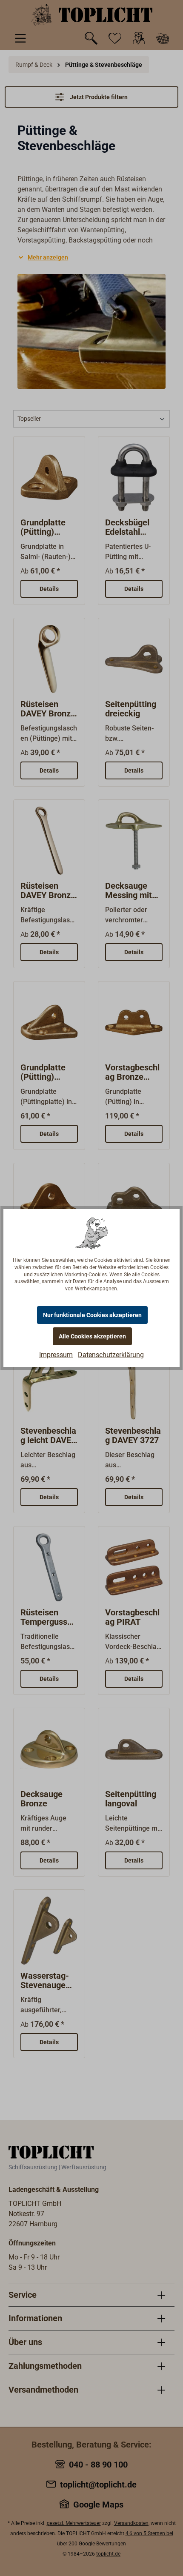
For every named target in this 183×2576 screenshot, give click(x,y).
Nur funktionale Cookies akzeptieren (92, 1315)
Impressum (56, 1355)
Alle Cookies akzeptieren (92, 1336)
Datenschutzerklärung (111, 1355)
